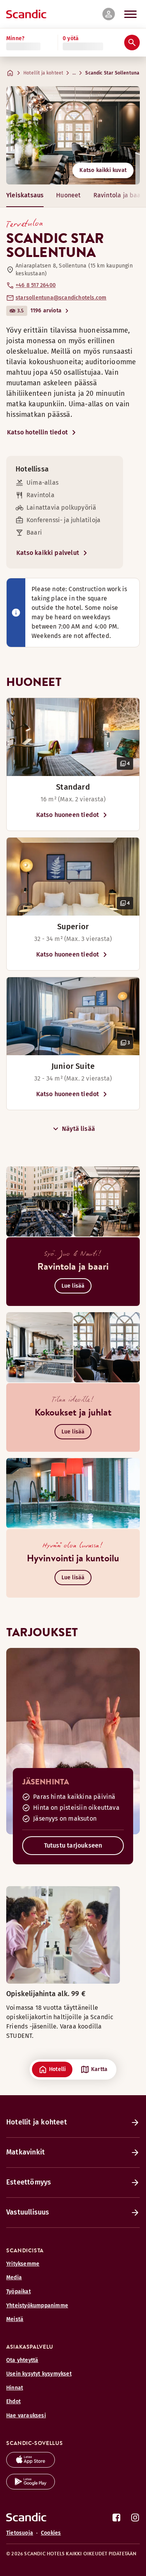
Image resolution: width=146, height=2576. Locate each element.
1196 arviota (46, 311)
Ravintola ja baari (119, 195)
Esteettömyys (29, 2182)
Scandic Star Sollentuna (112, 73)
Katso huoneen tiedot (68, 815)
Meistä (15, 2319)
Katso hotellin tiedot (37, 432)
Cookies (51, 2533)
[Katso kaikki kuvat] (73, 135)
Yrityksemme (23, 2264)
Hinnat (15, 2388)
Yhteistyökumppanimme (37, 2306)
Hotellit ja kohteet (43, 73)
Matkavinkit (26, 2152)
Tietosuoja (20, 2533)
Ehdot (13, 2401)
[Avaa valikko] (130, 14)
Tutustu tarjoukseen (73, 1845)
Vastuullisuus (28, 2212)
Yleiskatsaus (25, 195)
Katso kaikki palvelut (48, 553)
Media (14, 2277)
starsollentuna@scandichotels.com (61, 298)
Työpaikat (18, 2292)
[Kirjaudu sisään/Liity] (109, 14)
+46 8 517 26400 (36, 285)
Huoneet (68, 195)
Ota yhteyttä (22, 2360)
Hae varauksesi (26, 2416)
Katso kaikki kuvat (103, 170)
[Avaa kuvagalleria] (73, 737)
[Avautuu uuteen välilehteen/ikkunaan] (31, 2465)
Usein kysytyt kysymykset (39, 2374)
